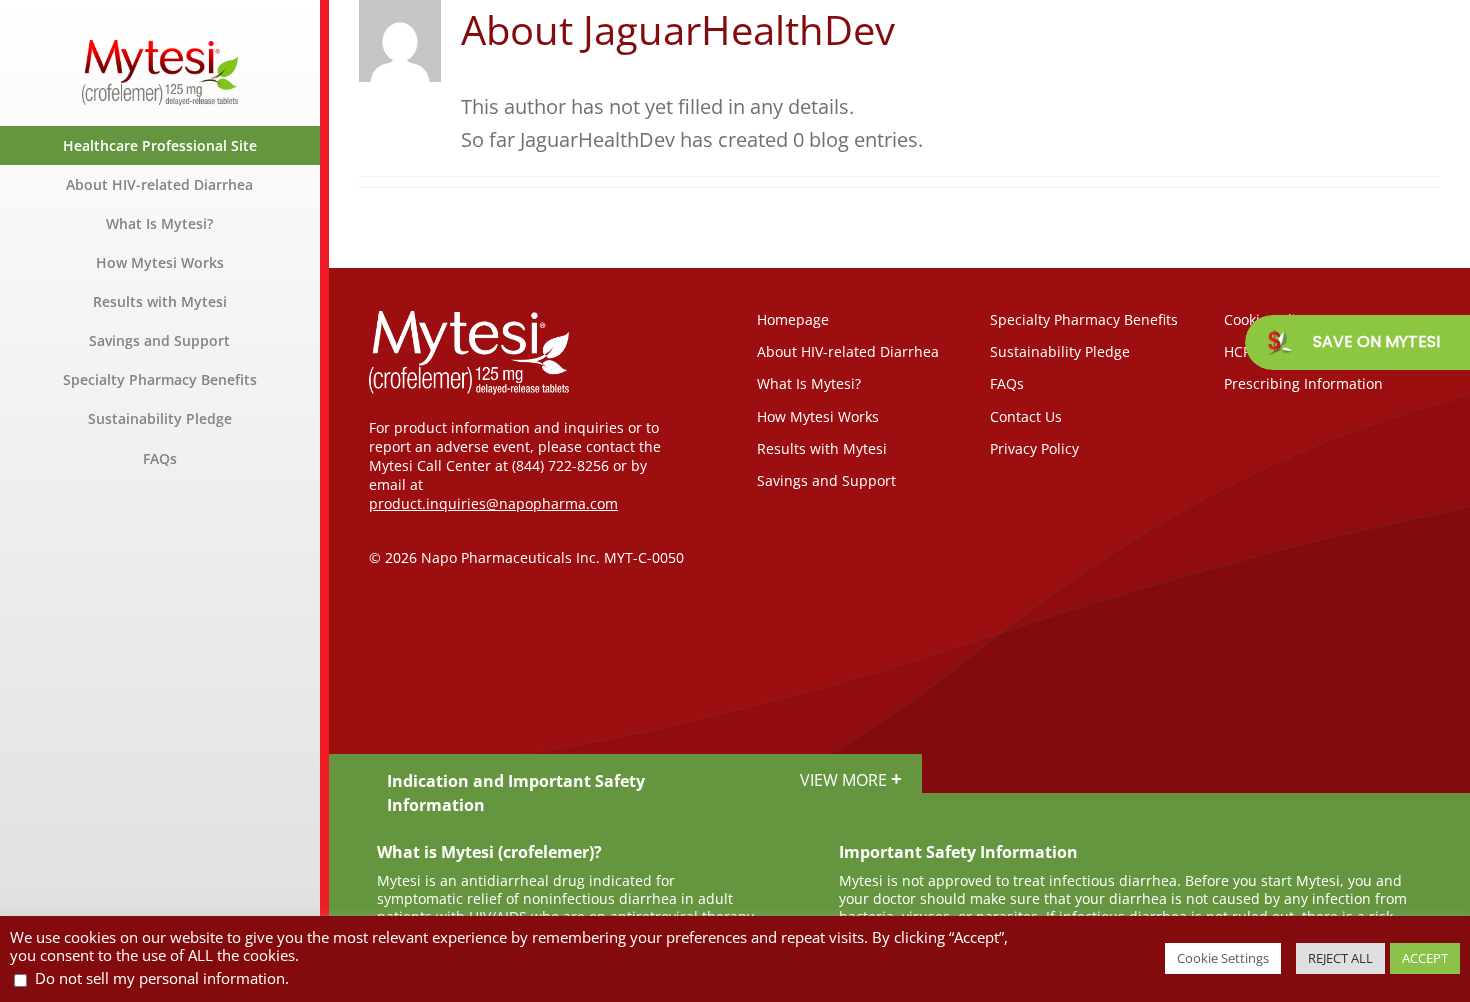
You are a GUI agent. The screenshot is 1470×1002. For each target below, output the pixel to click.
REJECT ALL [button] (1340, 958)
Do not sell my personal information (160, 978)
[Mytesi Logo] (160, 49)
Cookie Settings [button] (1223, 958)
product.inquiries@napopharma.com (493, 503)
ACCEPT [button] (1425, 958)
